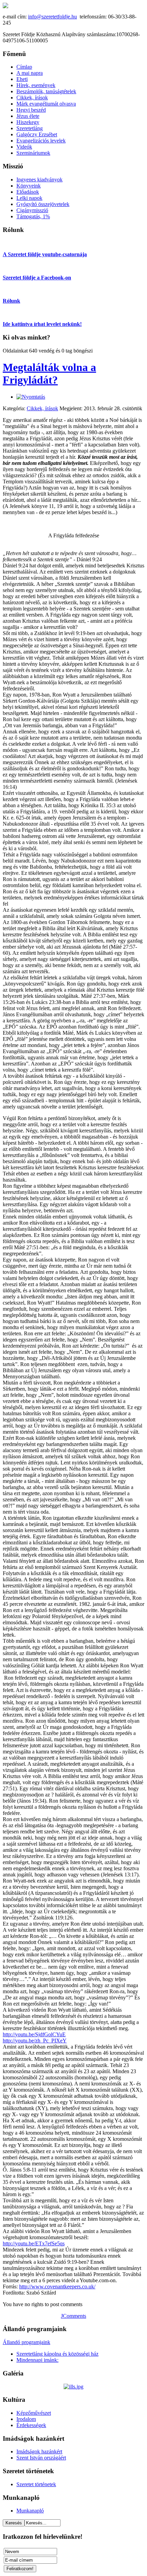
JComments (73, 2316)
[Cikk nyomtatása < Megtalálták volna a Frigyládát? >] (31, 397)
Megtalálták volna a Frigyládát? (49, 374)
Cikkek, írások (42, 408)
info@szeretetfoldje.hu (52, 17)
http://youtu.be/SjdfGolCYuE (34, 2034)
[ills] (73, 2387)
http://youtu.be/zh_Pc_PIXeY (35, 2041)
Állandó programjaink (26, 2342)
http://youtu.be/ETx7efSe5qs (34, 2243)
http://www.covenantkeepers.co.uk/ (57, 2286)
